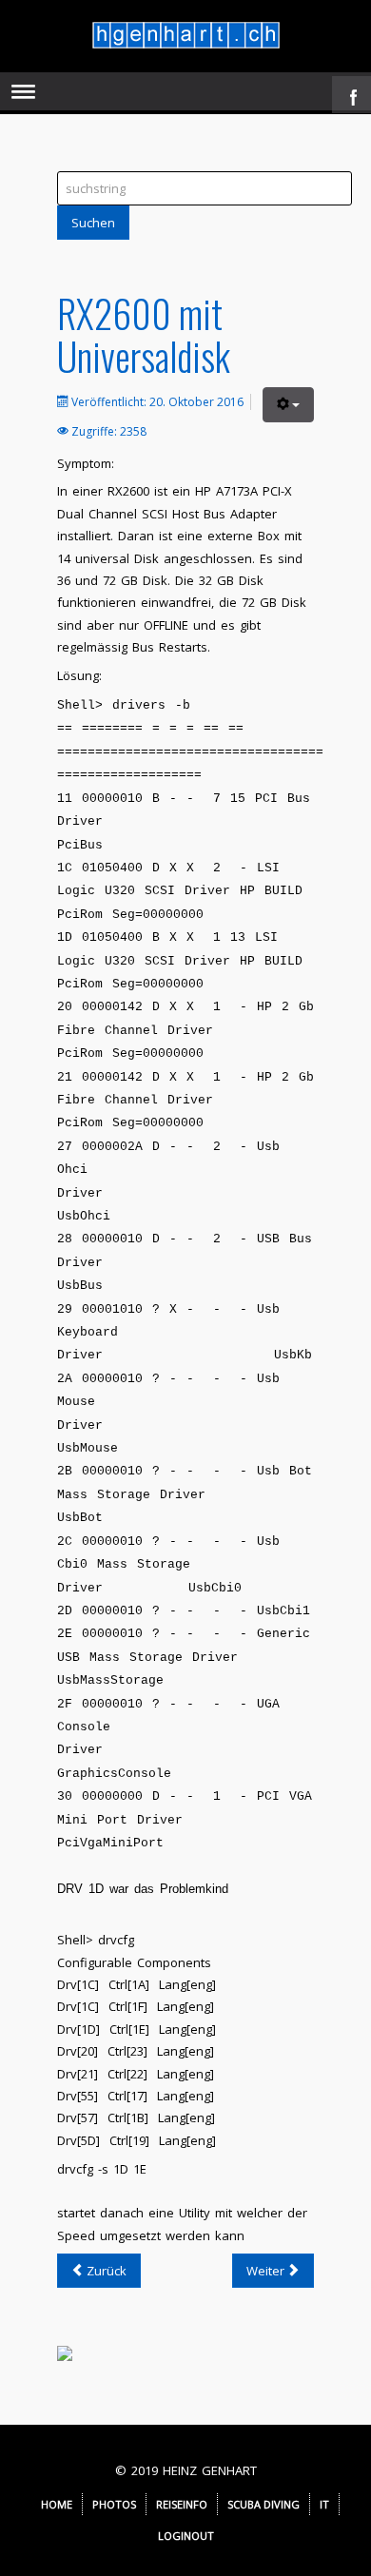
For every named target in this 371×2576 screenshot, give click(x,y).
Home (57, 2504)
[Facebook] (349, 92)
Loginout (186, 2536)
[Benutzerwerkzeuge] (288, 405)
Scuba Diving (264, 2504)
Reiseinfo (182, 2504)
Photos (114, 2504)
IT (324, 2504)
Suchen (93, 223)
